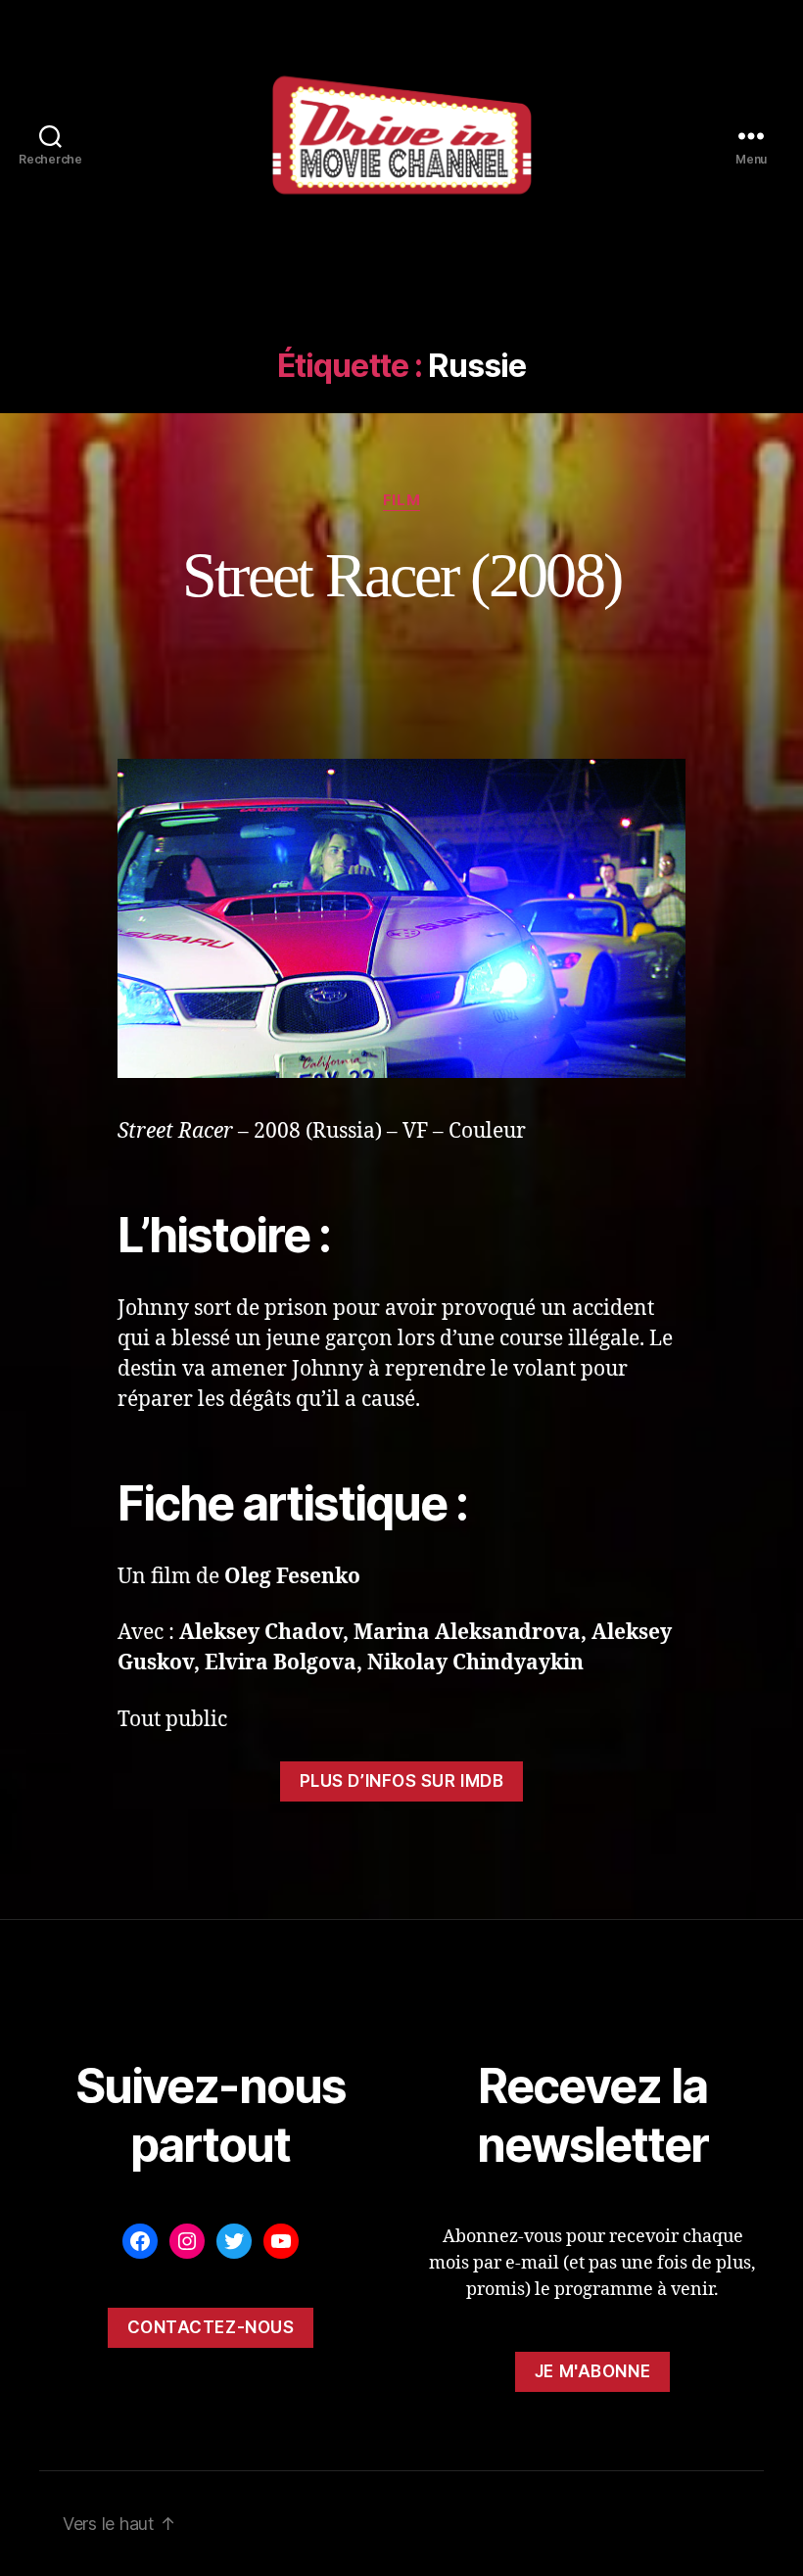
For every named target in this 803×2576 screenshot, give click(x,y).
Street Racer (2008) (401, 575)
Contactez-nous (211, 2327)
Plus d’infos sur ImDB (402, 1781)
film (401, 500)
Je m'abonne (592, 2371)
